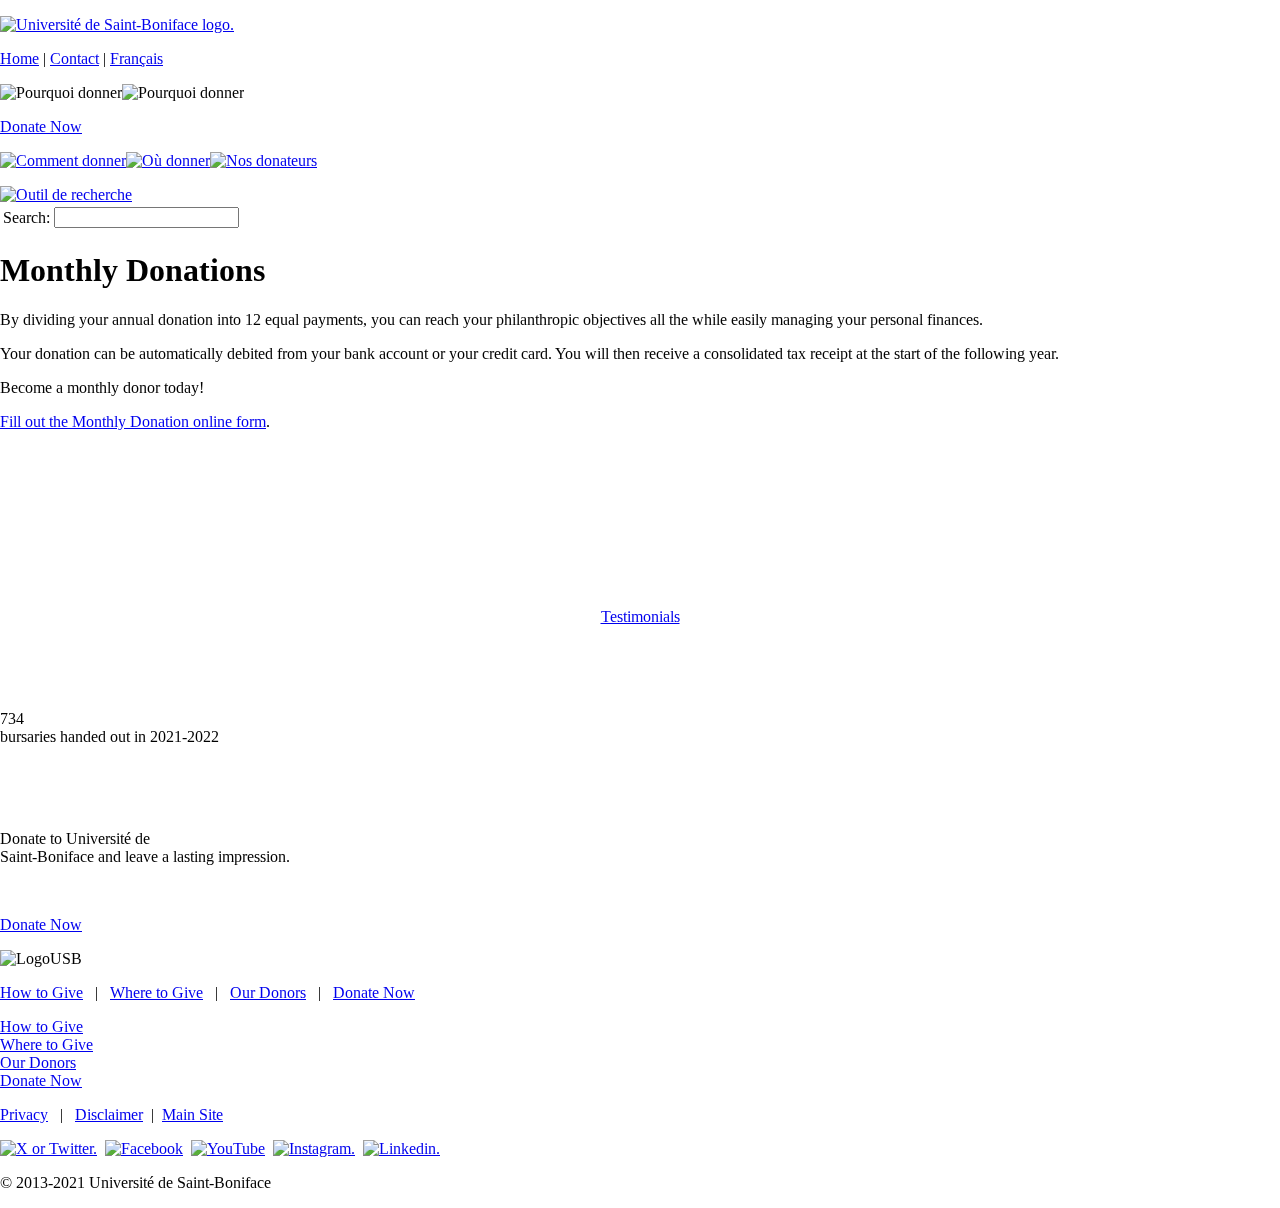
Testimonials (640, 616)
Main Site (192, 1114)
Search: (26, 217)
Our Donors (268, 992)
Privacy (24, 1114)
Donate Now (41, 126)
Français (136, 58)
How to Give (41, 992)
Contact (74, 58)
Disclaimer (109, 1114)
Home (19, 58)
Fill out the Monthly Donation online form (133, 421)
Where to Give (156, 992)
